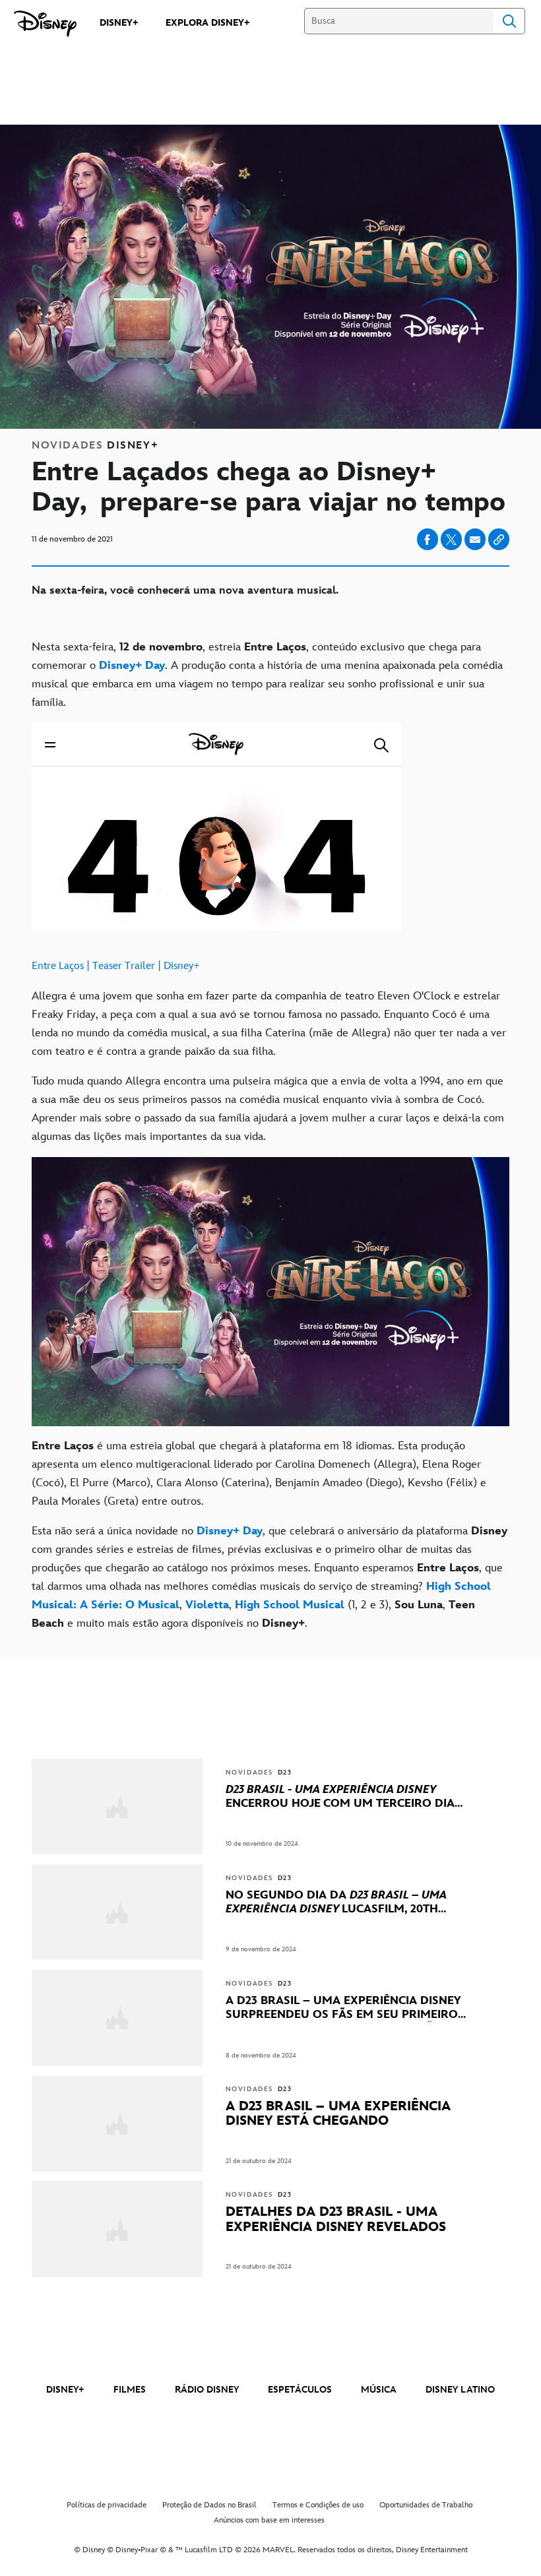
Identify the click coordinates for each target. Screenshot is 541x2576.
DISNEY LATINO (460, 2390)
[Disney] (45, 24)
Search (509, 21)
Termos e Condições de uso (318, 2505)
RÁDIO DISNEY (207, 2390)
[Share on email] (475, 540)
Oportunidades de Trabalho (426, 2505)
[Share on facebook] (428, 539)
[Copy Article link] (499, 539)
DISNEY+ (65, 2390)
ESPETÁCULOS (300, 2390)
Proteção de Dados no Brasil (209, 2505)
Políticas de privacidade (107, 2505)
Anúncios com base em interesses (269, 2520)
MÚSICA (379, 2390)
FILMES (130, 2390)
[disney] (270, 2353)
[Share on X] (451, 539)
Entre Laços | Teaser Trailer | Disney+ (116, 966)
